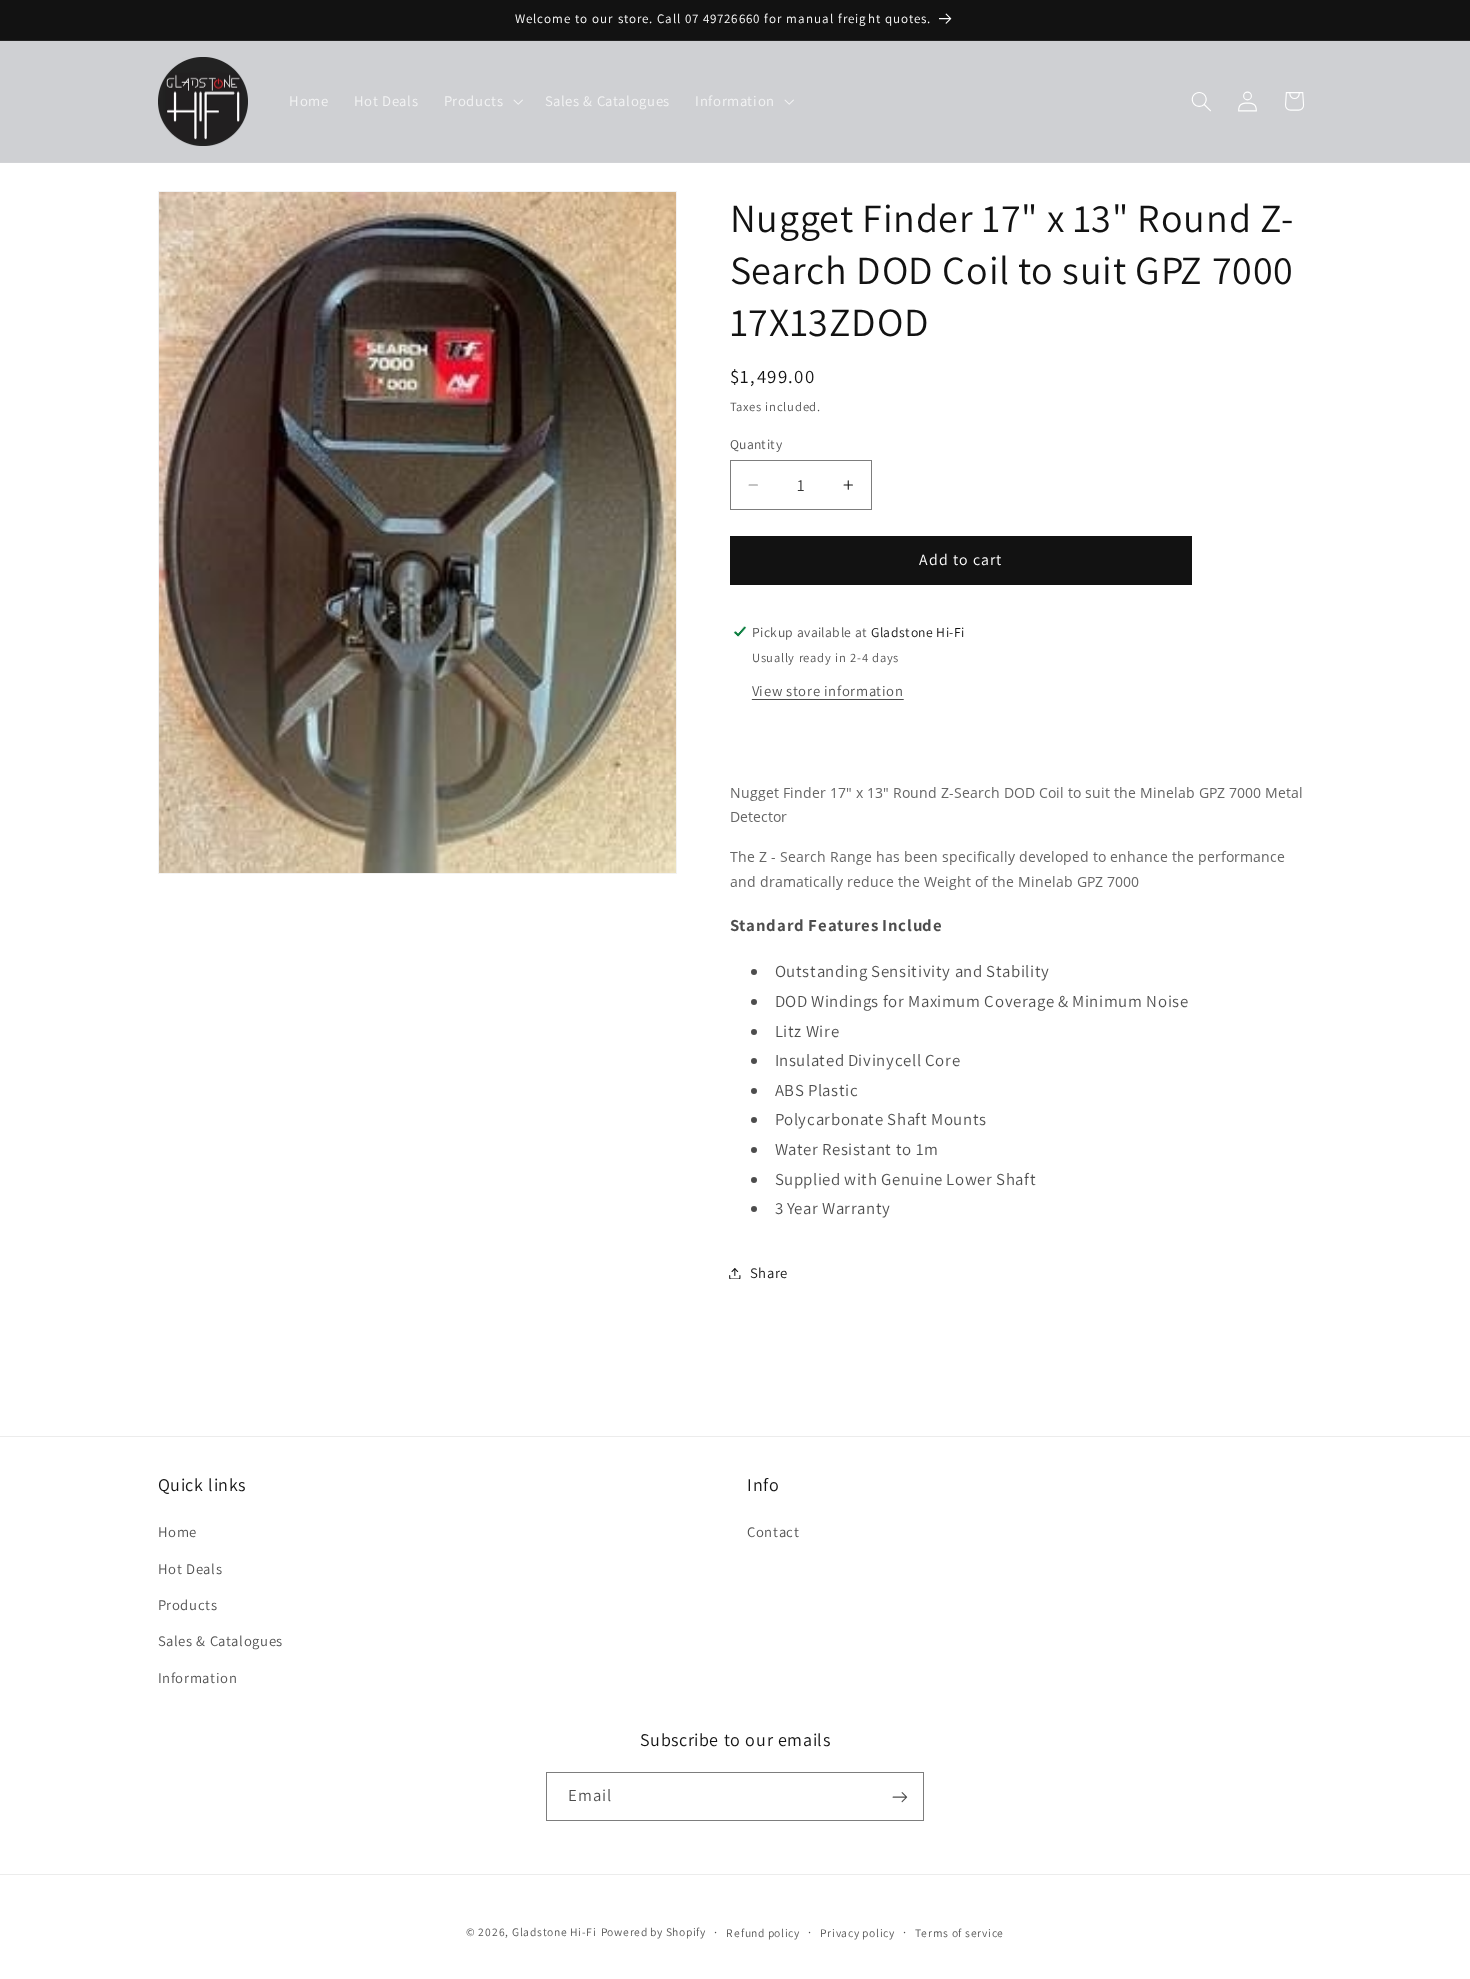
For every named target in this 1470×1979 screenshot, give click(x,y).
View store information (828, 690)
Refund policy (763, 1932)
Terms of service (959, 1932)
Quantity (756, 444)
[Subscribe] (900, 1796)
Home (178, 1531)
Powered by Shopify (653, 1931)
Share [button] (769, 1272)
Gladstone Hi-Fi (554, 1931)
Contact (773, 1531)
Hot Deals (190, 1568)
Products (188, 1604)
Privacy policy (857, 1932)
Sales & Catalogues (220, 1641)
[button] (481, 101)
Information (198, 1677)
